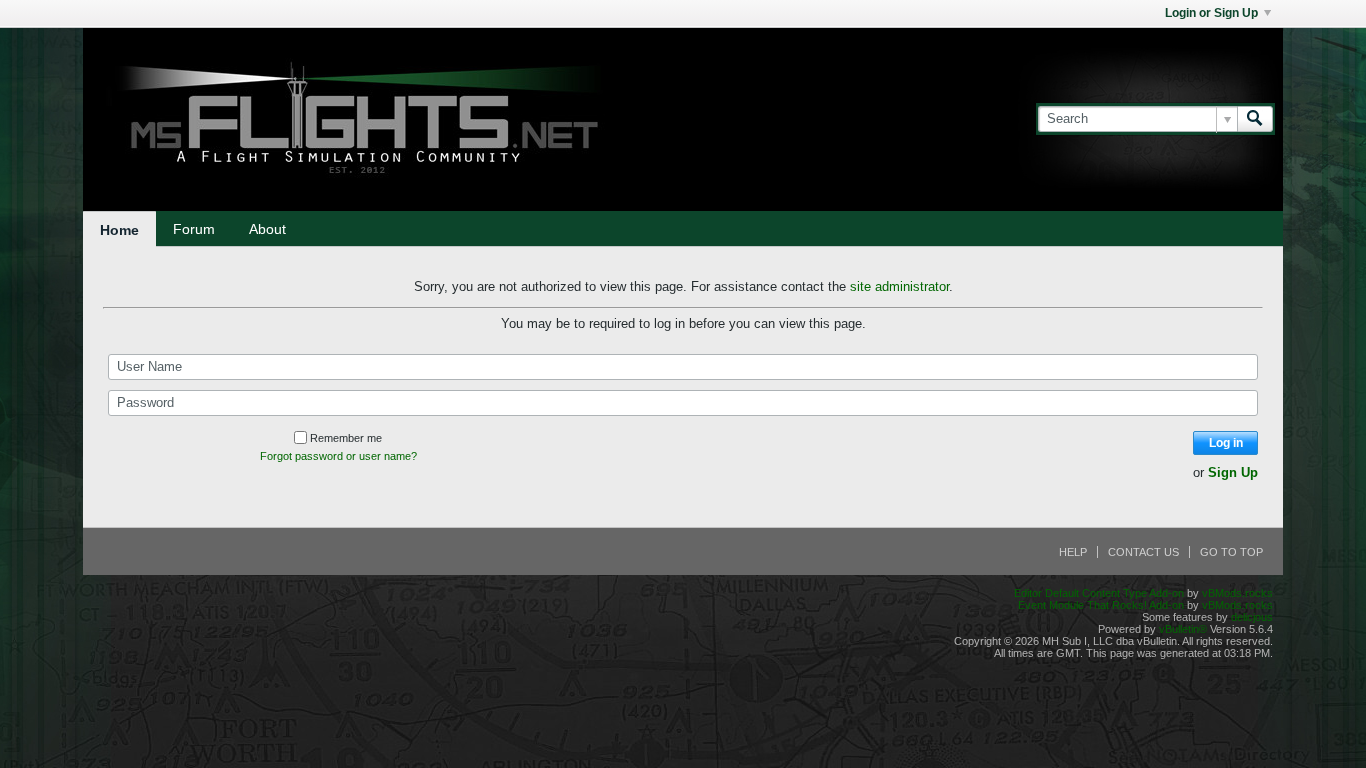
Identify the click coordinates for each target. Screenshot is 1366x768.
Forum (194, 229)
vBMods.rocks (1237, 593)
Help (1073, 552)
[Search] (1255, 119)
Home (119, 230)
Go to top (1231, 552)
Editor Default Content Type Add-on (1099, 593)
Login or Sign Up (1211, 13)
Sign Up (1233, 472)
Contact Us (1143, 552)
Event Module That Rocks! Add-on (1101, 605)
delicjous (1252, 617)
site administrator (899, 286)
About (267, 229)
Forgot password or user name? (338, 456)
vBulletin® (1183, 629)
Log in (1226, 443)
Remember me (346, 438)
